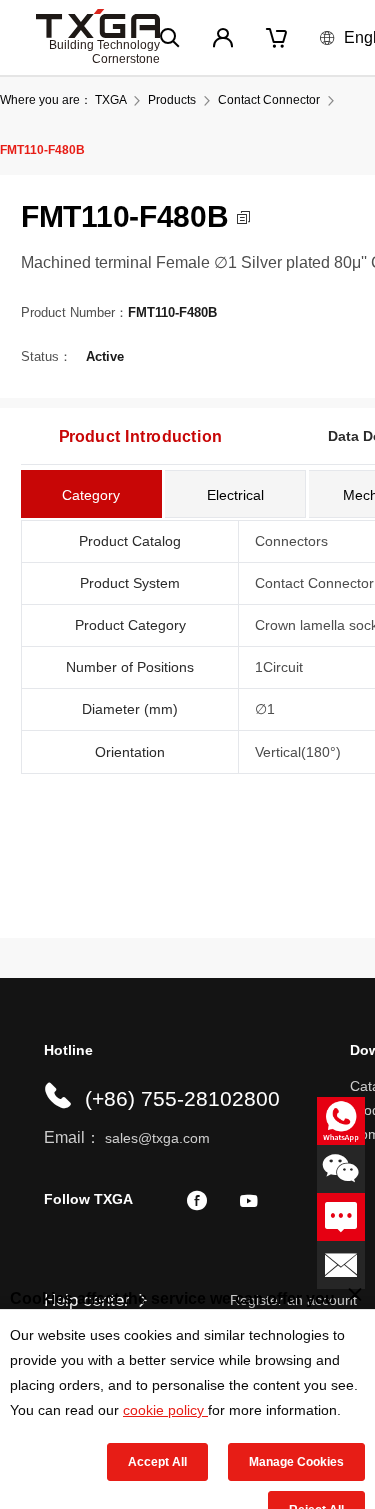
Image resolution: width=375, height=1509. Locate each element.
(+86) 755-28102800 (182, 1098)
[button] (243, 217)
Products (172, 100)
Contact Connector (269, 100)
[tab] (91, 494)
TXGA (110, 100)
